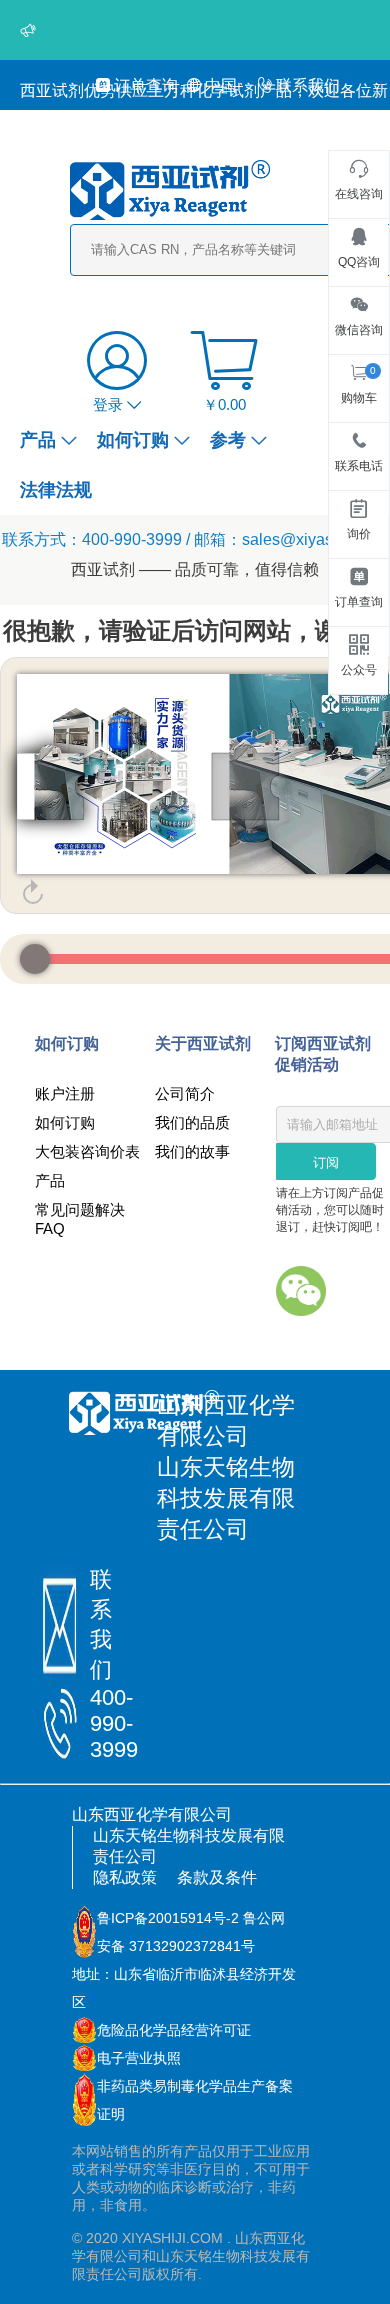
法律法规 (56, 490)
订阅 (326, 1162)
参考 (228, 440)
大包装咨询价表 (87, 1151)
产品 (38, 440)
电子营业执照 (139, 2058)
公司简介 (185, 1093)
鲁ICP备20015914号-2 (168, 1918)
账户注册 (65, 1093)
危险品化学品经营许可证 (174, 2030)
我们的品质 (192, 1122)
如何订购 (133, 440)
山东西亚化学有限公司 (152, 1814)
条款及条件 (217, 1877)
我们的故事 (192, 1151)
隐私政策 (125, 1877)
